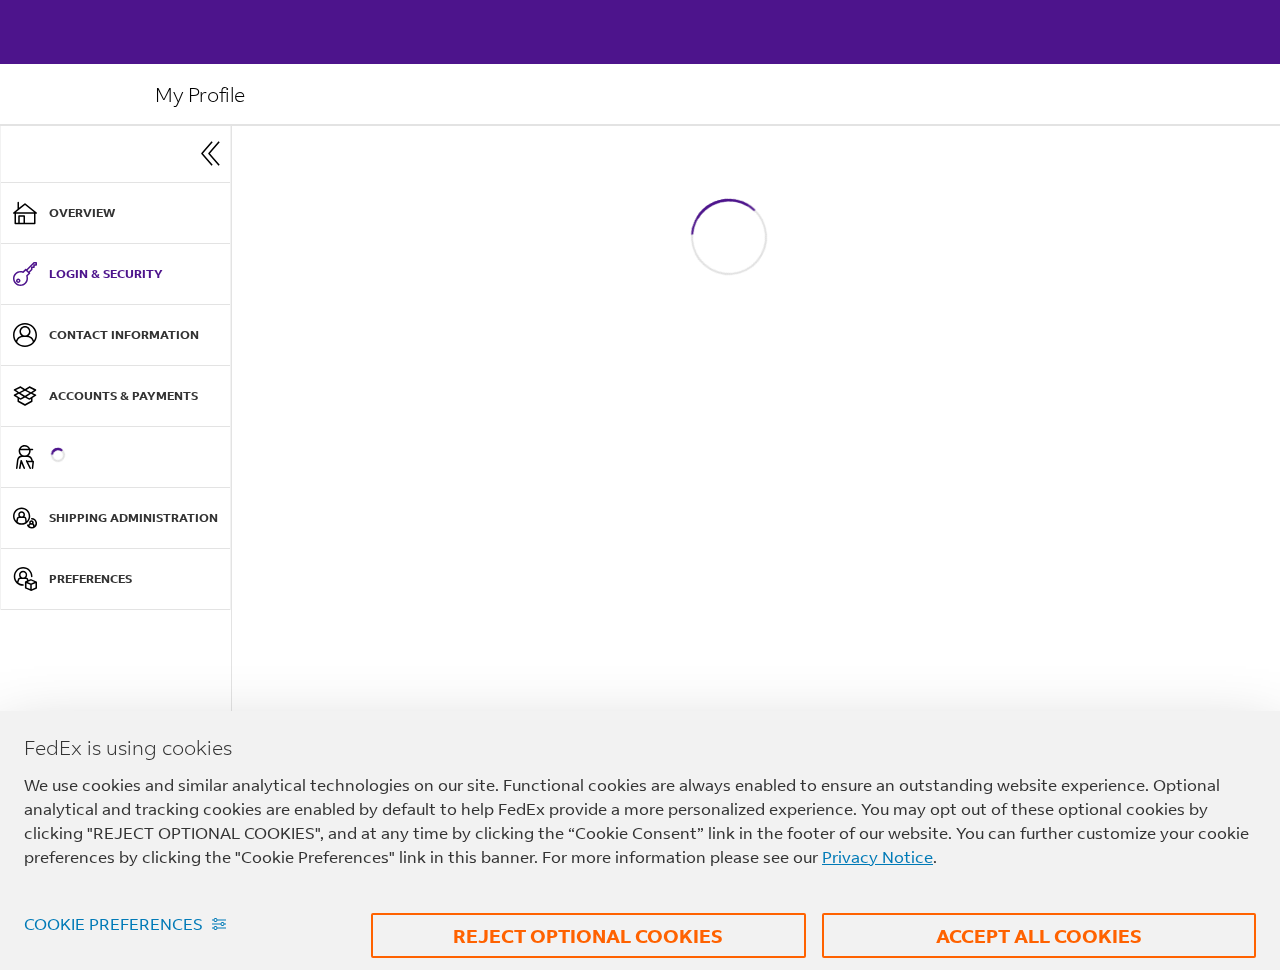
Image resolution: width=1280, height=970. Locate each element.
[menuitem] (115, 213)
